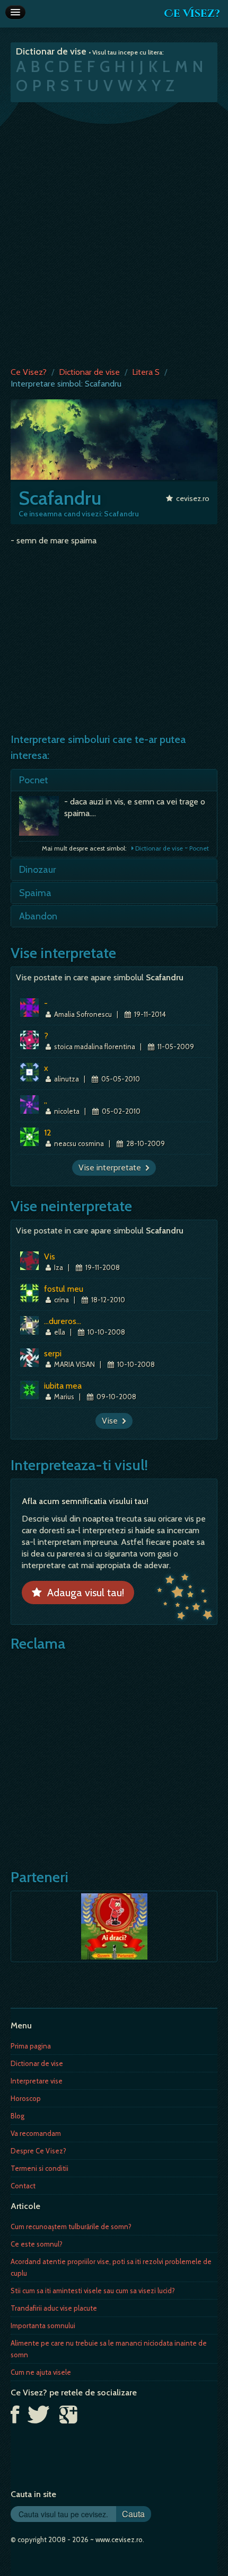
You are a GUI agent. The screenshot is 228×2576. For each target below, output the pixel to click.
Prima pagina (31, 2046)
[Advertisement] (114, 232)
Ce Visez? (192, 14)
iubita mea (63, 1386)
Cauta (133, 2514)
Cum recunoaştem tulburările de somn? (71, 2226)
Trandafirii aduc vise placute (54, 2308)
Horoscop (26, 2098)
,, (46, 1100)
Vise (112, 1421)
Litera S (146, 372)
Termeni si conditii (40, 2168)
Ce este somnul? (37, 2244)
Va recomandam (36, 2133)
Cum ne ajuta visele (41, 2372)
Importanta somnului (43, 2325)
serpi (53, 1353)
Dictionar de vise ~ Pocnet (171, 848)
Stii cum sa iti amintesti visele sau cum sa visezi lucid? (93, 2291)
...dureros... (63, 1321)
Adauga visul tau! (83, 1593)
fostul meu (64, 1289)
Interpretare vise (37, 2081)
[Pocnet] (42, 819)
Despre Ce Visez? (38, 2151)
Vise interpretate (112, 1168)
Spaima (35, 893)
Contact (23, 2186)
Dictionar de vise (89, 372)
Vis (50, 1256)
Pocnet (34, 780)
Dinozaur (38, 870)
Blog (17, 2116)
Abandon (38, 916)
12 (48, 1133)
